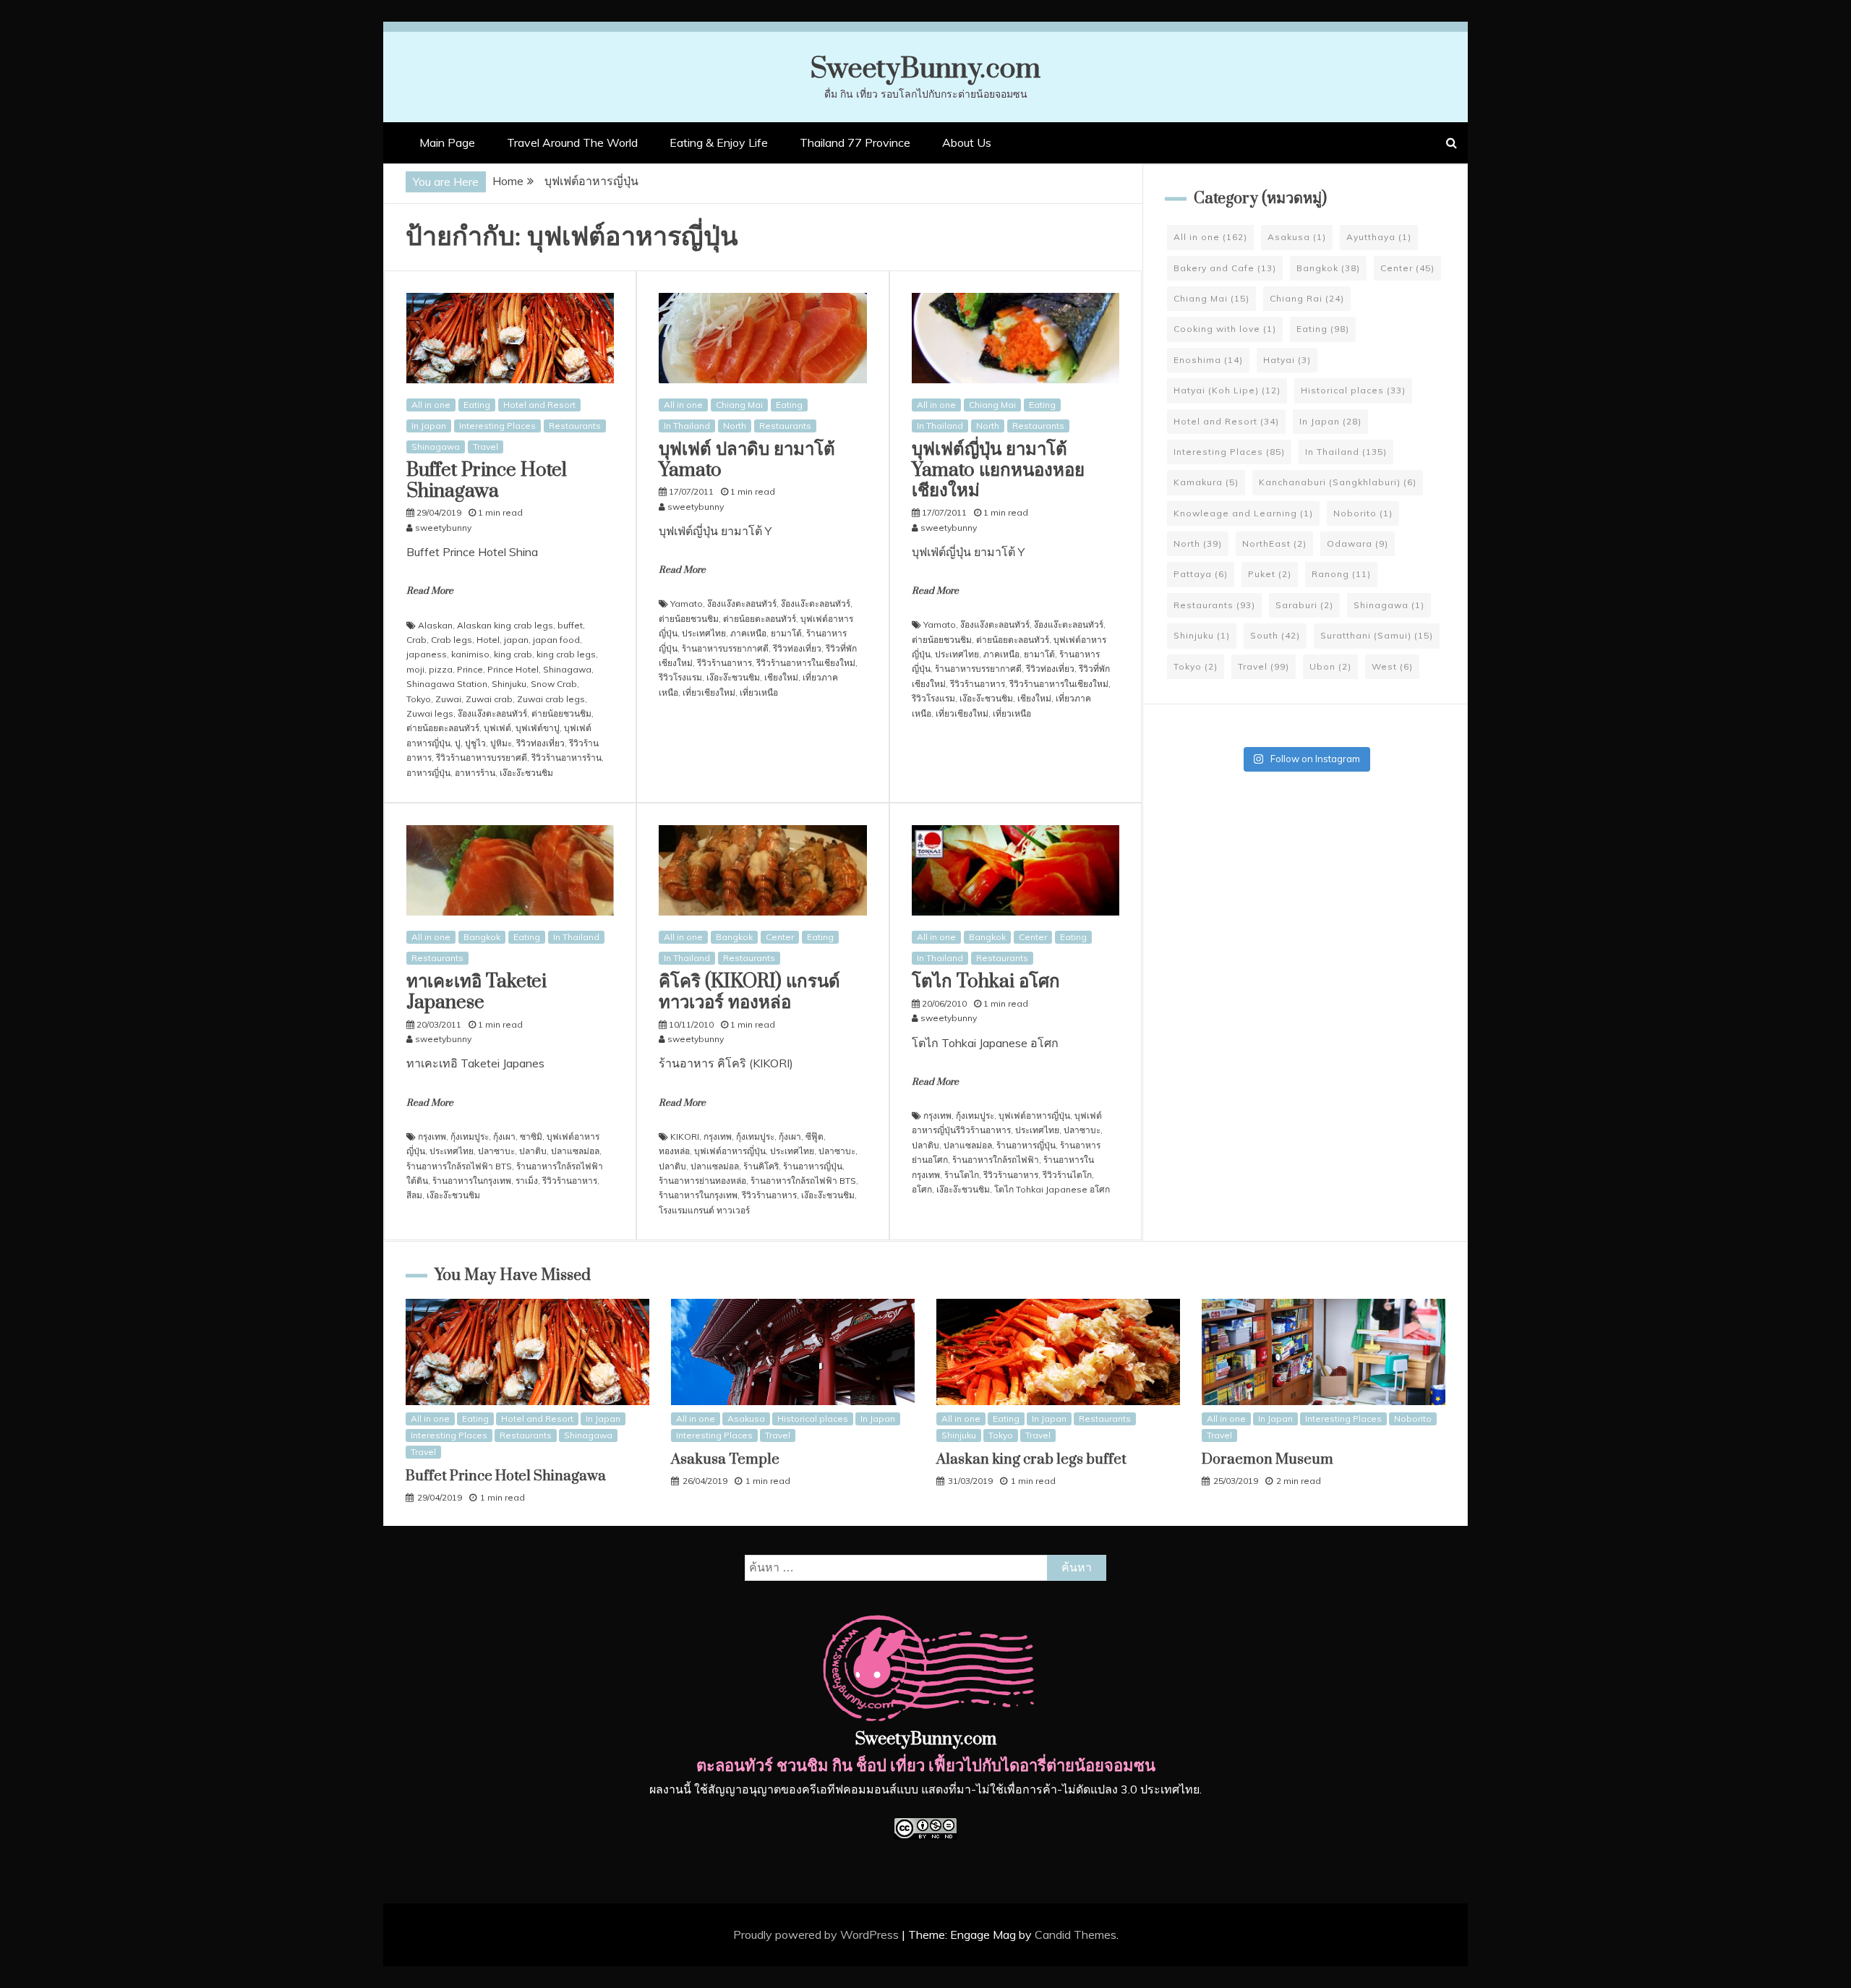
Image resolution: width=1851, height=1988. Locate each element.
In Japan (429, 426)
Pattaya (1201, 574)
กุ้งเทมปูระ (470, 1136)
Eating (477, 405)
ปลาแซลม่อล (575, 1151)
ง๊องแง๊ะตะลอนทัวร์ (816, 603)
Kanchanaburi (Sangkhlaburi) (1338, 482)
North (735, 426)
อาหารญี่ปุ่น (428, 773)
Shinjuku (509, 684)
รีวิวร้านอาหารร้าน (567, 758)
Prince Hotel (513, 669)
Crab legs (452, 640)
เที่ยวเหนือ (759, 692)
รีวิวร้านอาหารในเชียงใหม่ (806, 663)
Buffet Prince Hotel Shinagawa (487, 481)
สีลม (414, 1195)
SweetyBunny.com (925, 69)
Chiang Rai (1307, 298)
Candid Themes (1076, 1934)
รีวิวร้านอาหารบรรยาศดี (482, 758)
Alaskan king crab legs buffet (1031, 1460)
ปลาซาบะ (496, 1151)
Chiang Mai (739, 405)
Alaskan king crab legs (505, 625)
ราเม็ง (527, 1181)
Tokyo (419, 699)
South (1275, 635)
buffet (570, 625)
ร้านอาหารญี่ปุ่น (813, 1166)
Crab (416, 640)
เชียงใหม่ (781, 677)
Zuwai (448, 699)
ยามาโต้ (786, 633)
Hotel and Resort (539, 405)
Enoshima (1208, 360)
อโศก (922, 1189)
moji (415, 669)
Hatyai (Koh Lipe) (1227, 390)
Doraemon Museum (1268, 1460)
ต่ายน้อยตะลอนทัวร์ (443, 728)
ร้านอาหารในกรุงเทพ (472, 1181)
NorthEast (1274, 543)
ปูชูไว (475, 743)
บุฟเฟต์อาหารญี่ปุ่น (730, 1151)
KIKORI (685, 1136)
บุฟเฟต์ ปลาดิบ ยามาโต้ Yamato (747, 460)
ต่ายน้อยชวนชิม (561, 713)
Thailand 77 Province (855, 142)
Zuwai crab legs (551, 699)
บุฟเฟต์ (497, 728)
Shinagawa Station (447, 684)
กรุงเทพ (432, 1136)
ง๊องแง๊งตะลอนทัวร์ (492, 713)
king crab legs (566, 654)
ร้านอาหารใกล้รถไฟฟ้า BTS (459, 1166)
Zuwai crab (489, 699)
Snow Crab (554, 684)
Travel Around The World (572, 142)
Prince (470, 669)
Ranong (1341, 574)
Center (780, 937)
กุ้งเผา (504, 1136)
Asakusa (1297, 237)
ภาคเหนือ (748, 633)
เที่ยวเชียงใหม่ (709, 692)
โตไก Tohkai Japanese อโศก (1052, 1189)
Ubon (1330, 666)
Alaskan (435, 625)
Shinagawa (436, 447)
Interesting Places (497, 426)
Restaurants (575, 426)
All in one (431, 405)
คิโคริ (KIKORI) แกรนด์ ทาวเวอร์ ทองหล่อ (749, 992)
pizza (441, 669)
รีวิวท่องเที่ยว (540, 743)
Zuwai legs (430, 713)
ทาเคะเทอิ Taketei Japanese (476, 992)
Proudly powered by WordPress (817, 1934)
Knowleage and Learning (1243, 513)
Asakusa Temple (725, 1460)
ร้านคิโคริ (761, 1166)
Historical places (1353, 390)
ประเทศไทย (704, 633)
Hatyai (1287, 360)
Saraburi (1304, 605)
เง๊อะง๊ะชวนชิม (526, 773)
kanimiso (470, 654)
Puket (1270, 574)
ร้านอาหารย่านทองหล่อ (702, 1181)
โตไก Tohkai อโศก (986, 982)
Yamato (687, 603)
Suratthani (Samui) (1377, 635)
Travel (486, 447)
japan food (556, 640)
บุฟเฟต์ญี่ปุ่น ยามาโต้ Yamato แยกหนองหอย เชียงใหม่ (998, 470)
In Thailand (687, 426)
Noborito (1363, 513)
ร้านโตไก (962, 1175)
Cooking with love (1225, 329)
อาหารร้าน (475, 773)
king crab (513, 654)
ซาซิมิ (531, 1136)
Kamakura (1206, 482)
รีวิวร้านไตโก (1067, 1175)
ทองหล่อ (674, 1151)
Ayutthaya (1379, 237)
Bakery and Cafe (1225, 268)
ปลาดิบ (533, 1151)
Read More (430, 591)
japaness (427, 654)
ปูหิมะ (501, 743)
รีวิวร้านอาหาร (724, 663)
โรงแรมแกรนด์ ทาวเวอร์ (704, 1210)
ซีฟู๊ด (815, 1136)
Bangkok (482, 937)
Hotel (488, 640)
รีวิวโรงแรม (680, 677)
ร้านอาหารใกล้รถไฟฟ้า (996, 1160)
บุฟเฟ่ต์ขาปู (538, 728)
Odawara (1358, 543)
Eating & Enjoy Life (719, 142)
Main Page (447, 142)
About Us (967, 142)
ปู (458, 743)
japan (516, 640)
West (1392, 666)
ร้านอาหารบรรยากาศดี (725, 648)
